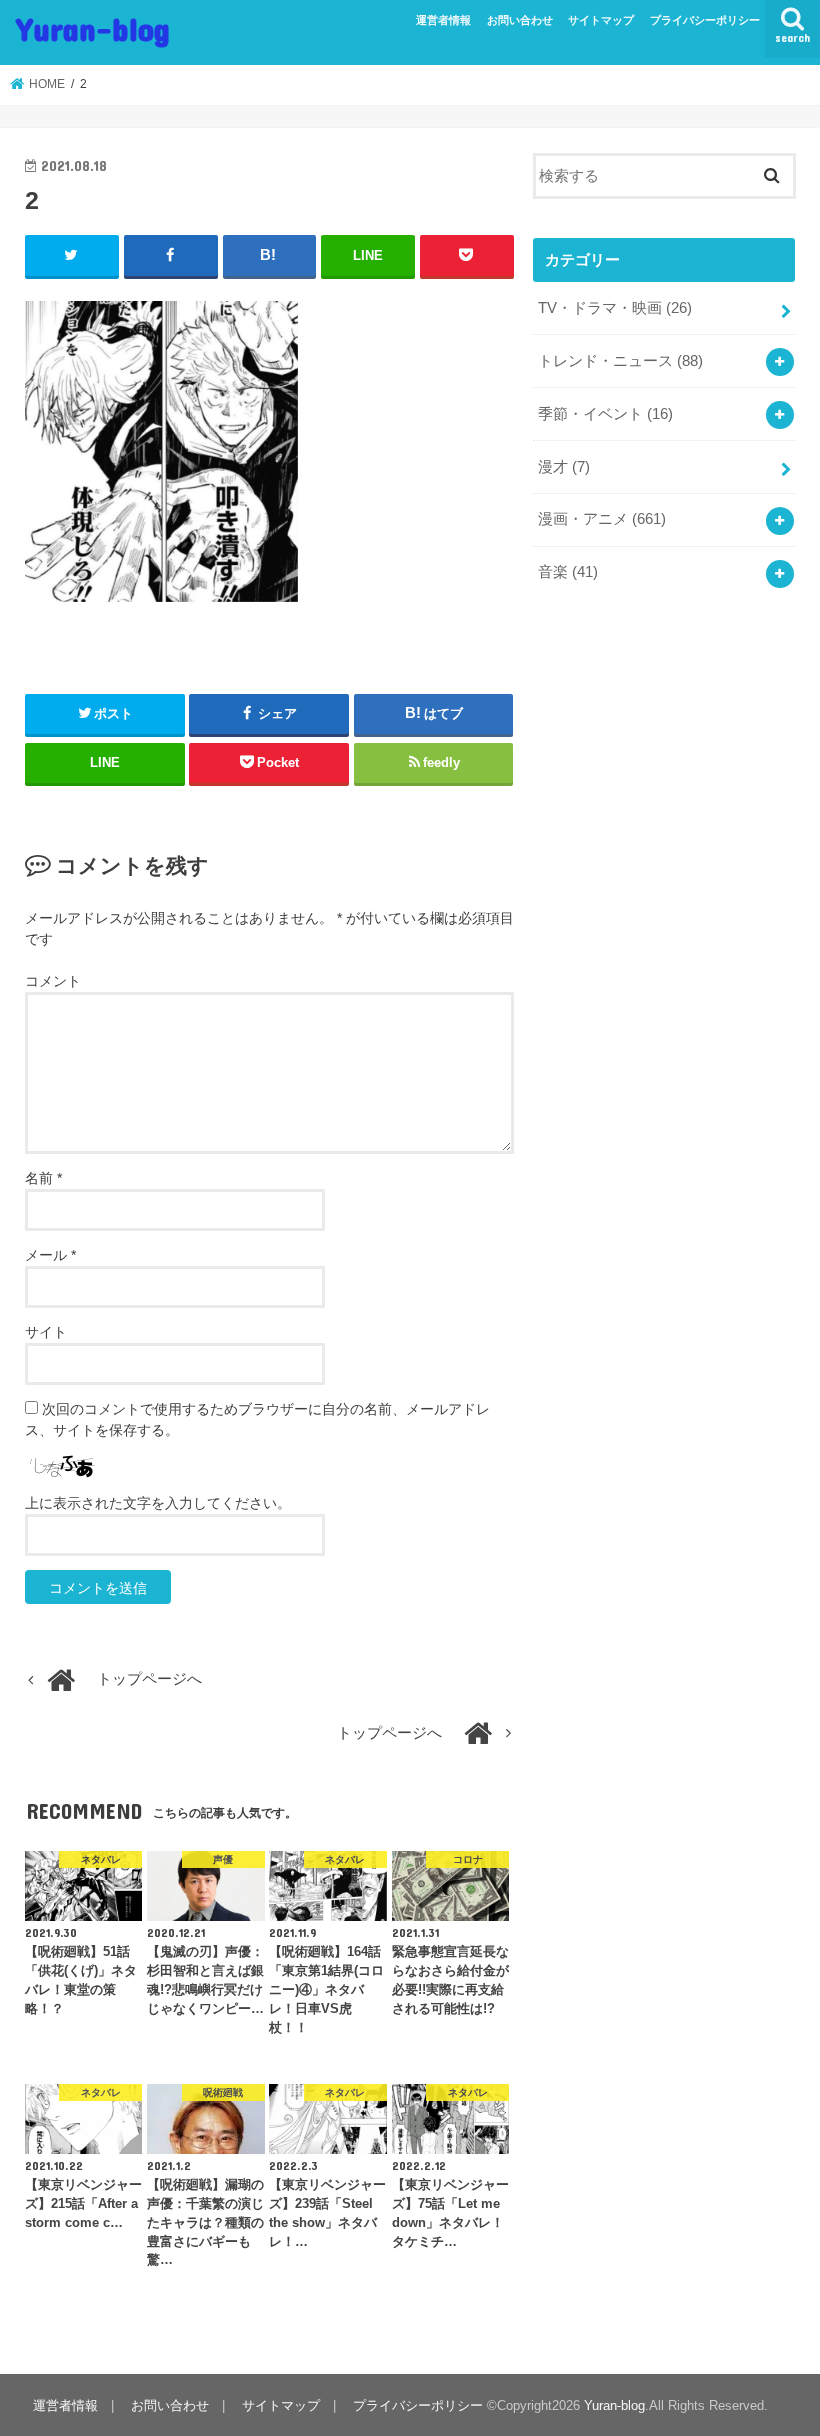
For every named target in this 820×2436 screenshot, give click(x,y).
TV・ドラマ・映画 (615, 308)
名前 (43, 1178)
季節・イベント (605, 414)
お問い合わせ (520, 20)
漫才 (564, 467)
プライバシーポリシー (705, 20)
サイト (46, 1332)
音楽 (568, 572)
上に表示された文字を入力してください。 (158, 1503)
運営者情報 (443, 20)
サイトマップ (601, 20)
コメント (53, 981)
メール (50, 1255)
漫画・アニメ (602, 519)
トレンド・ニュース (620, 361)
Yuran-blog (93, 28)
